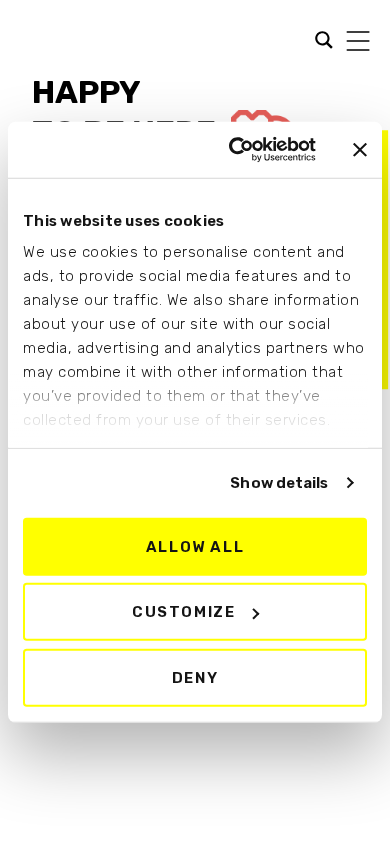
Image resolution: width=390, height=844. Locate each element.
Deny (195, 677)
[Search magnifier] (29, 42)
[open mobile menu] (358, 41)
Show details (279, 483)
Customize (183, 612)
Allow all (195, 546)
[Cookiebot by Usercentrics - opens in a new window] (236, 150)
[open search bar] (319, 38)
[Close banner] (360, 150)
